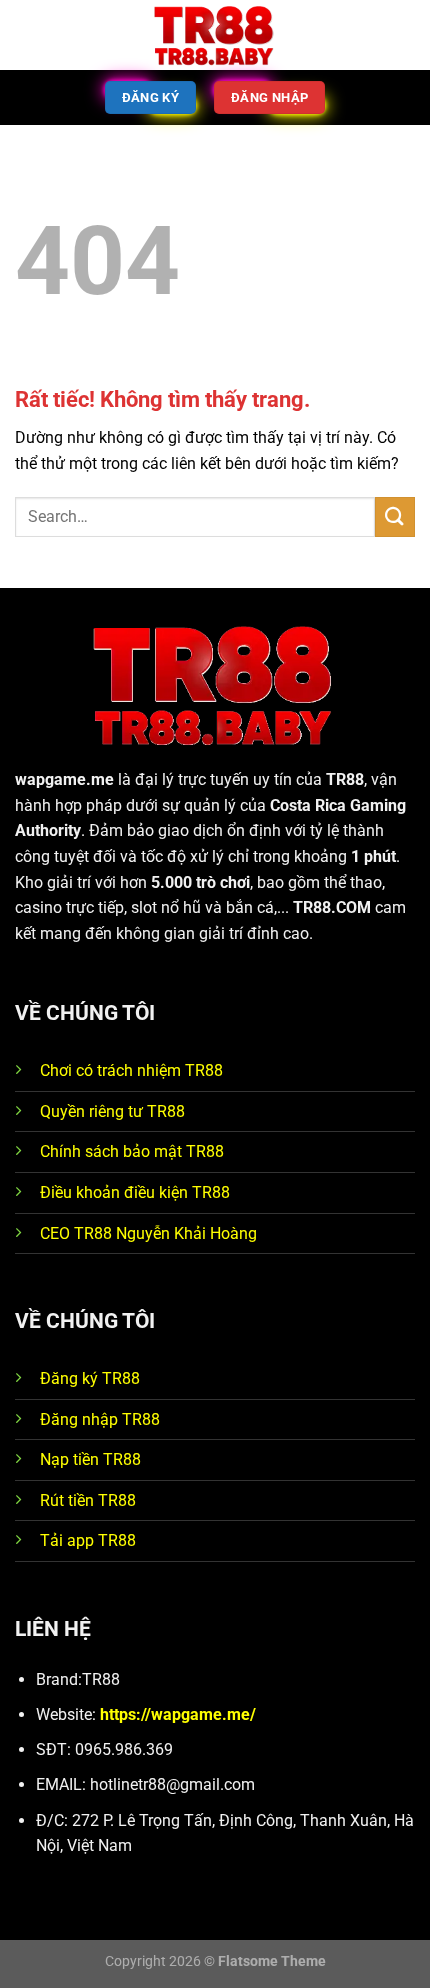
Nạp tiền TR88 (90, 1459)
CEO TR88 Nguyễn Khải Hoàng (148, 1233)
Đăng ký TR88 (90, 1378)
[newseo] (215, 35)
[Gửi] (395, 516)
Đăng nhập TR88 (100, 1419)
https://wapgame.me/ (178, 1714)
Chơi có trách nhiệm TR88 (131, 1070)
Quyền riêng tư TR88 (112, 1111)
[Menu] (27, 34)
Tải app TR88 (88, 1540)
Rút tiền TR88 (88, 1500)
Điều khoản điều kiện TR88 (135, 1192)
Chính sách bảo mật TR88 (132, 1151)
